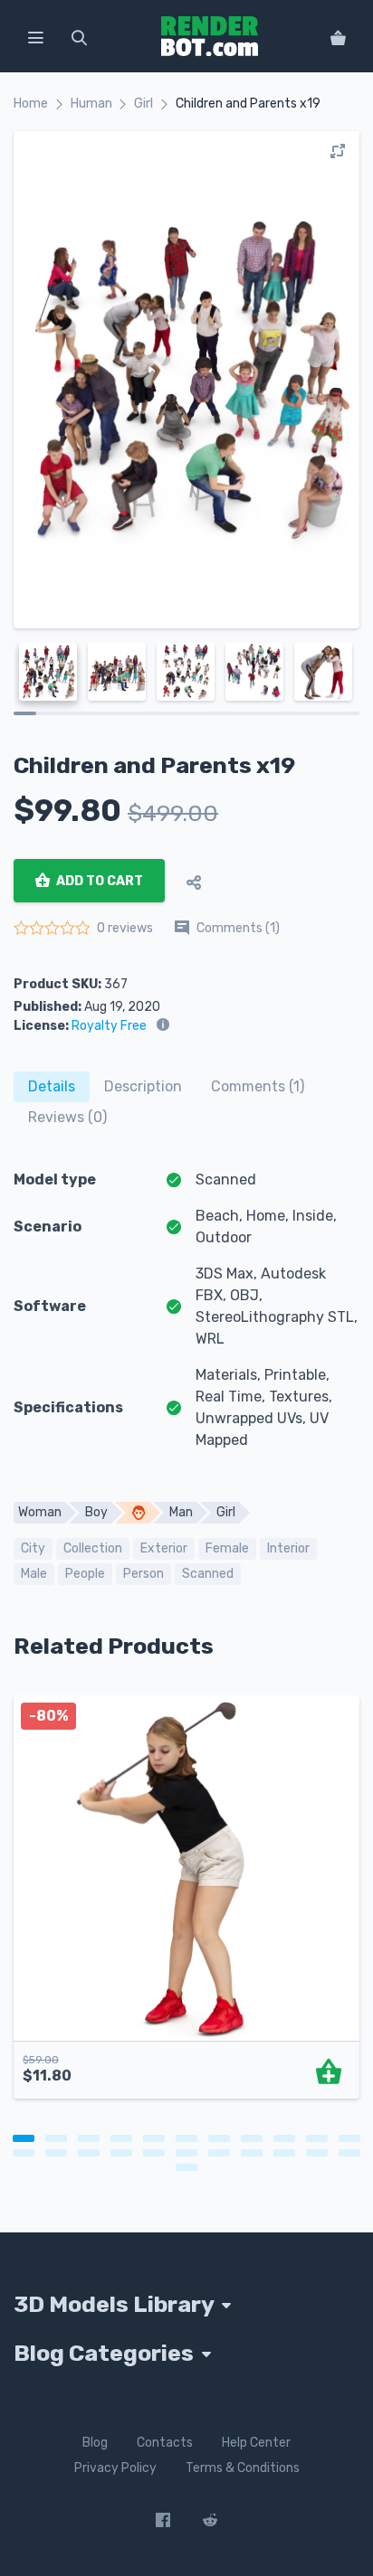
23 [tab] (186, 2167)
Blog (95, 2443)
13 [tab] (56, 2153)
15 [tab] (121, 2153)
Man (181, 1512)
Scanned (208, 1574)
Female (227, 1548)
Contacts (165, 2443)
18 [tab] (219, 2153)
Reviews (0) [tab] (67, 1117)
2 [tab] (56, 2138)
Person (143, 1574)
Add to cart (98, 881)
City (33, 1548)
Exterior (164, 1548)
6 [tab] (186, 2138)
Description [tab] (143, 1086)
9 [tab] (284, 2138)
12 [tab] (24, 2153)
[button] (35, 36)
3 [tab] (89, 2138)
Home (31, 104)
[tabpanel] (186, 1906)
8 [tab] (252, 2138)
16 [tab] (154, 2153)
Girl (143, 104)
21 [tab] (317, 2153)
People (85, 1574)
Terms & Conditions (243, 2468)
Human (91, 104)
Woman (40, 1512)
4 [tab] (121, 2138)
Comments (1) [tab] (258, 1086)
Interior (288, 1548)
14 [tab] (89, 2153)
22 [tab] (349, 2153)
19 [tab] (252, 2153)
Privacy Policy (115, 2468)
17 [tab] (186, 2153)
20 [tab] (284, 2153)
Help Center (256, 2443)
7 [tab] (219, 2138)
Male (34, 1574)
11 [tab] (349, 2138)
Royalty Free (109, 1026)
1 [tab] (24, 2138)
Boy (96, 1512)
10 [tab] (317, 2138)
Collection (93, 1548)
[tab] (52, 1087)
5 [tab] (154, 2138)
